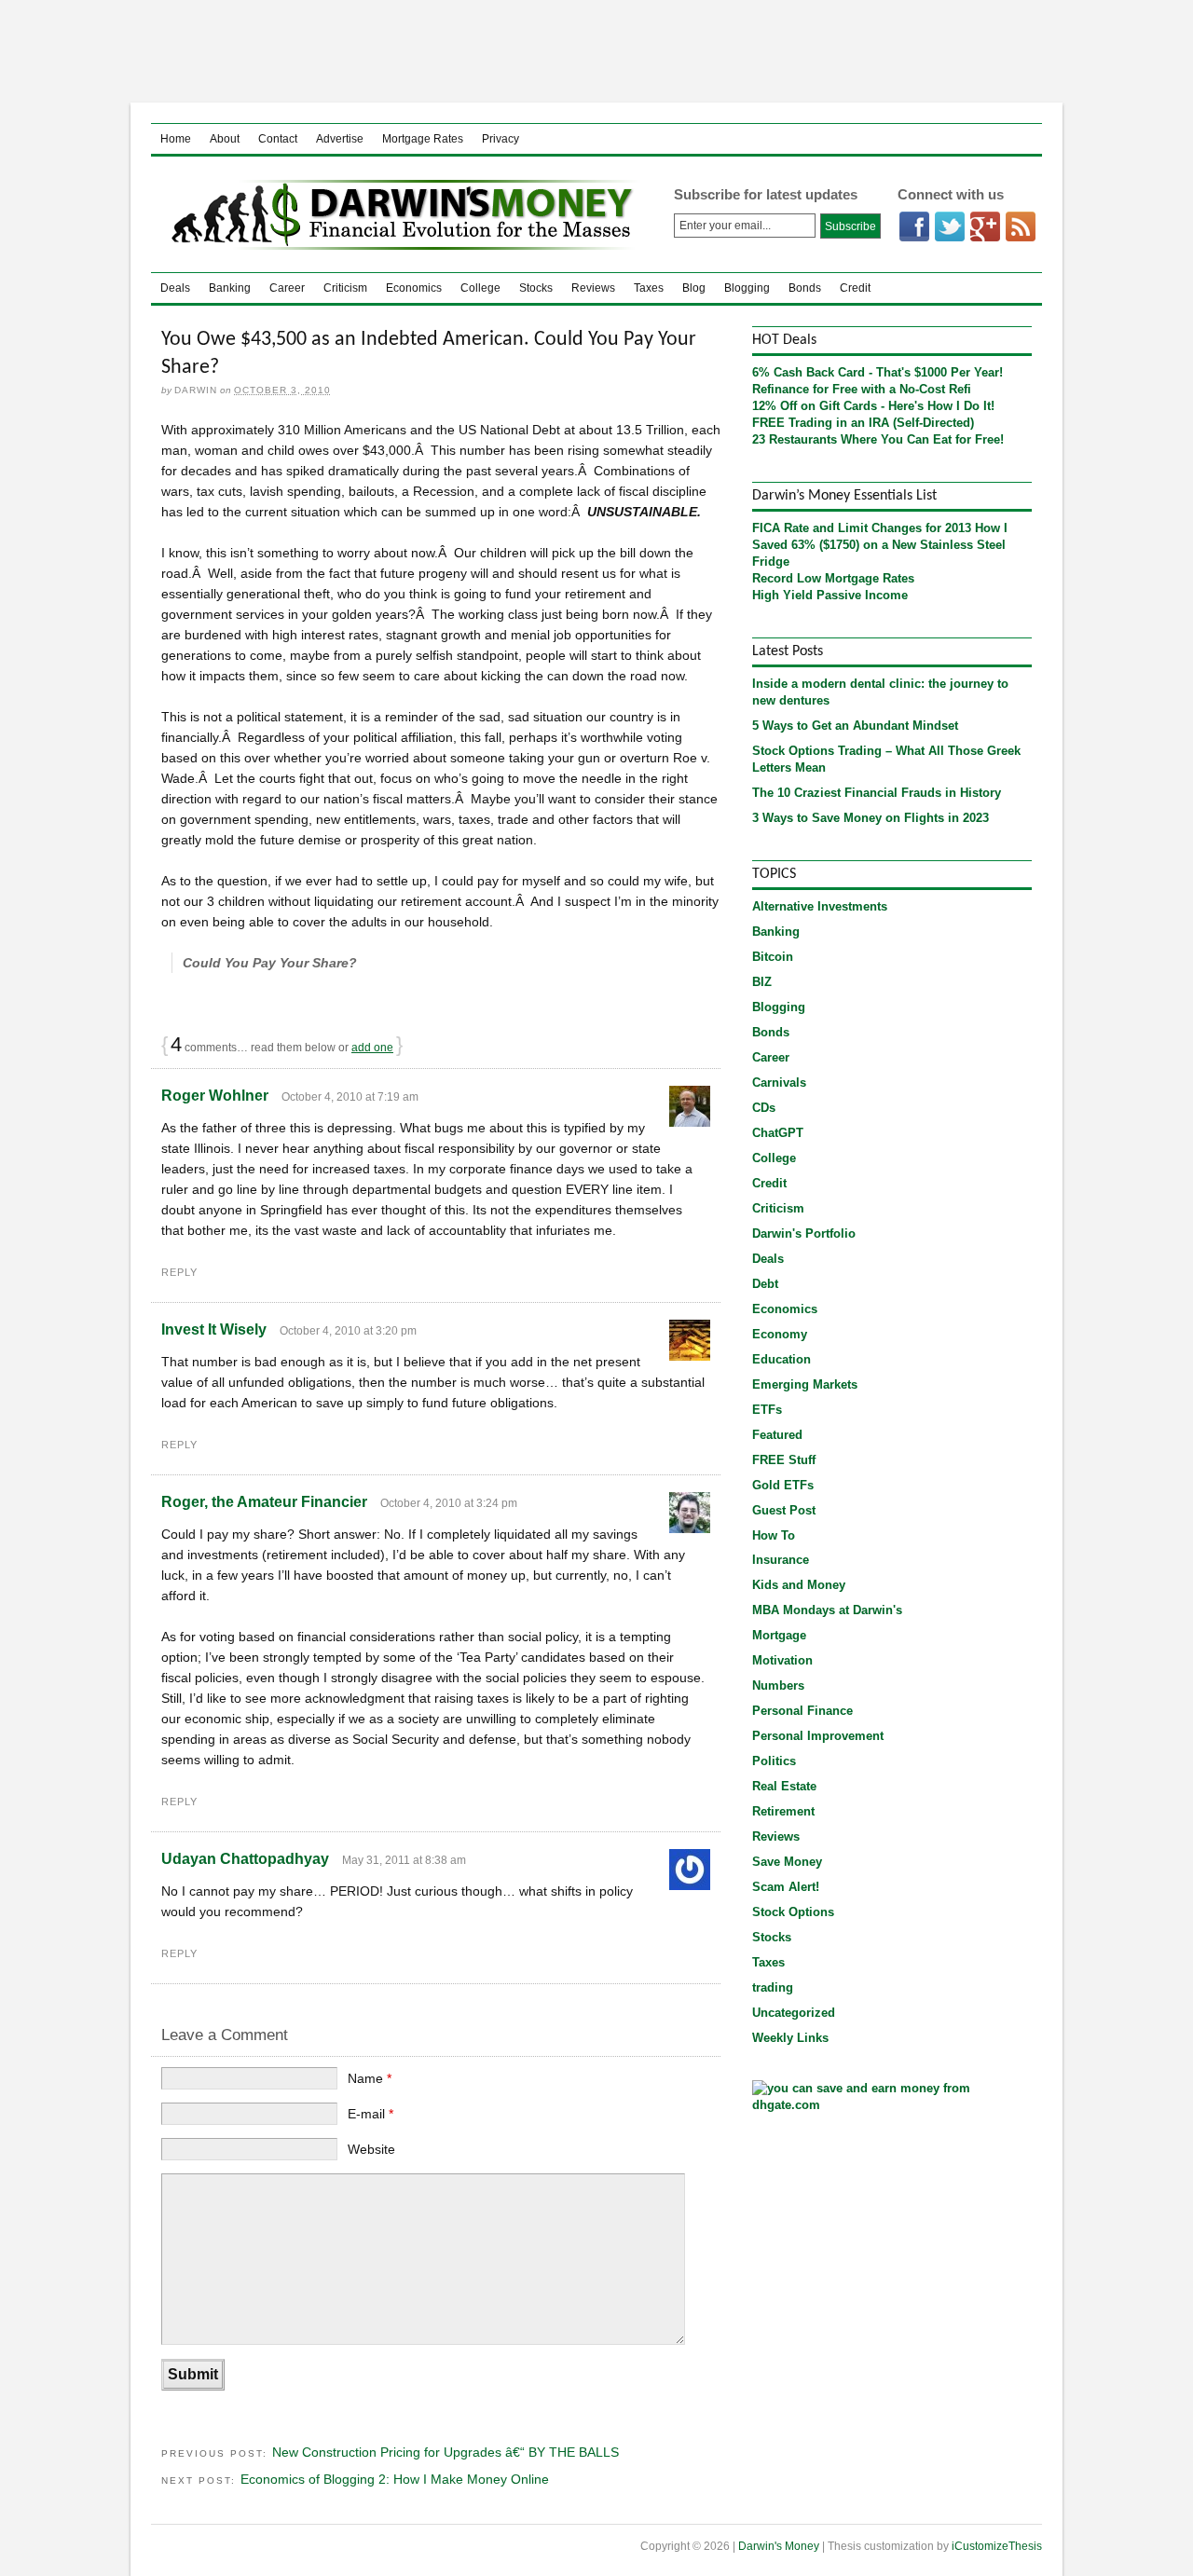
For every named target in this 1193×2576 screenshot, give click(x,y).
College (480, 288)
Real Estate (784, 1786)
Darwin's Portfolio (804, 1233)
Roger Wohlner (215, 1096)
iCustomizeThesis (997, 2546)
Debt (765, 1284)
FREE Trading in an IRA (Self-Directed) (863, 423)
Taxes (649, 288)
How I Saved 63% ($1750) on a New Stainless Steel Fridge (880, 545)
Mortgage (779, 1635)
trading (773, 1987)
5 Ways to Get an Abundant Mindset (855, 726)
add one (372, 1048)
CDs (764, 1108)
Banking (230, 288)
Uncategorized (794, 2013)
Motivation (782, 1660)
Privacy (501, 139)
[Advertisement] (596, 51)
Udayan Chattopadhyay (245, 1859)
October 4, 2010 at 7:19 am (350, 1097)
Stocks (536, 288)
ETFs (767, 1410)
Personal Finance (802, 1711)
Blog (694, 288)
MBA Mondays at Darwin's (827, 1610)
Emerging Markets (805, 1384)
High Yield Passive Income (830, 595)
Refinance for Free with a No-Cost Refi (862, 389)
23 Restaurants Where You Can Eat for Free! (878, 439)
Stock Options (793, 1912)
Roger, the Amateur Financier (264, 1502)
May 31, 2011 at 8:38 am (404, 1860)
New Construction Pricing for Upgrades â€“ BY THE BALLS (446, 2452)
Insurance (781, 1560)
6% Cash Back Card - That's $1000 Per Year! (878, 372)
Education (782, 1359)
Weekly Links (790, 2038)
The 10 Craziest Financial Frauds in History (877, 793)
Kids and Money (799, 1585)
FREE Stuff (784, 1460)
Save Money (787, 1862)
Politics (774, 1761)
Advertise (340, 139)
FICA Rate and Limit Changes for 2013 (862, 528)
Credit (855, 288)
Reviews (593, 288)
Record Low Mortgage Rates (833, 578)
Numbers (778, 1685)
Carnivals (779, 1082)
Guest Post (784, 1510)
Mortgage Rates (423, 139)
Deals (175, 288)
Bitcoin (773, 957)
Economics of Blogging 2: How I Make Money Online (395, 2479)
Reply (179, 1272)
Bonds (805, 288)
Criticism (345, 288)
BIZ (762, 982)
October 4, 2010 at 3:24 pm (449, 1503)
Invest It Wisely (214, 1329)
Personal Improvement (818, 1736)
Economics (414, 288)
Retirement (783, 1811)
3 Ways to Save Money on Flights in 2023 (871, 818)
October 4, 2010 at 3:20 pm (348, 1331)
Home (176, 139)
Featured (777, 1435)
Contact (278, 139)
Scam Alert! (786, 1887)
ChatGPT (778, 1133)
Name (370, 2078)
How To (774, 1535)
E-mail (370, 2114)
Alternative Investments (820, 906)
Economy (780, 1334)
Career (287, 288)
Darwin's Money (398, 214)
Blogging (747, 288)
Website (371, 2149)
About (225, 139)
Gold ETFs (783, 1485)
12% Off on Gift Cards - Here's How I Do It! (873, 406)
